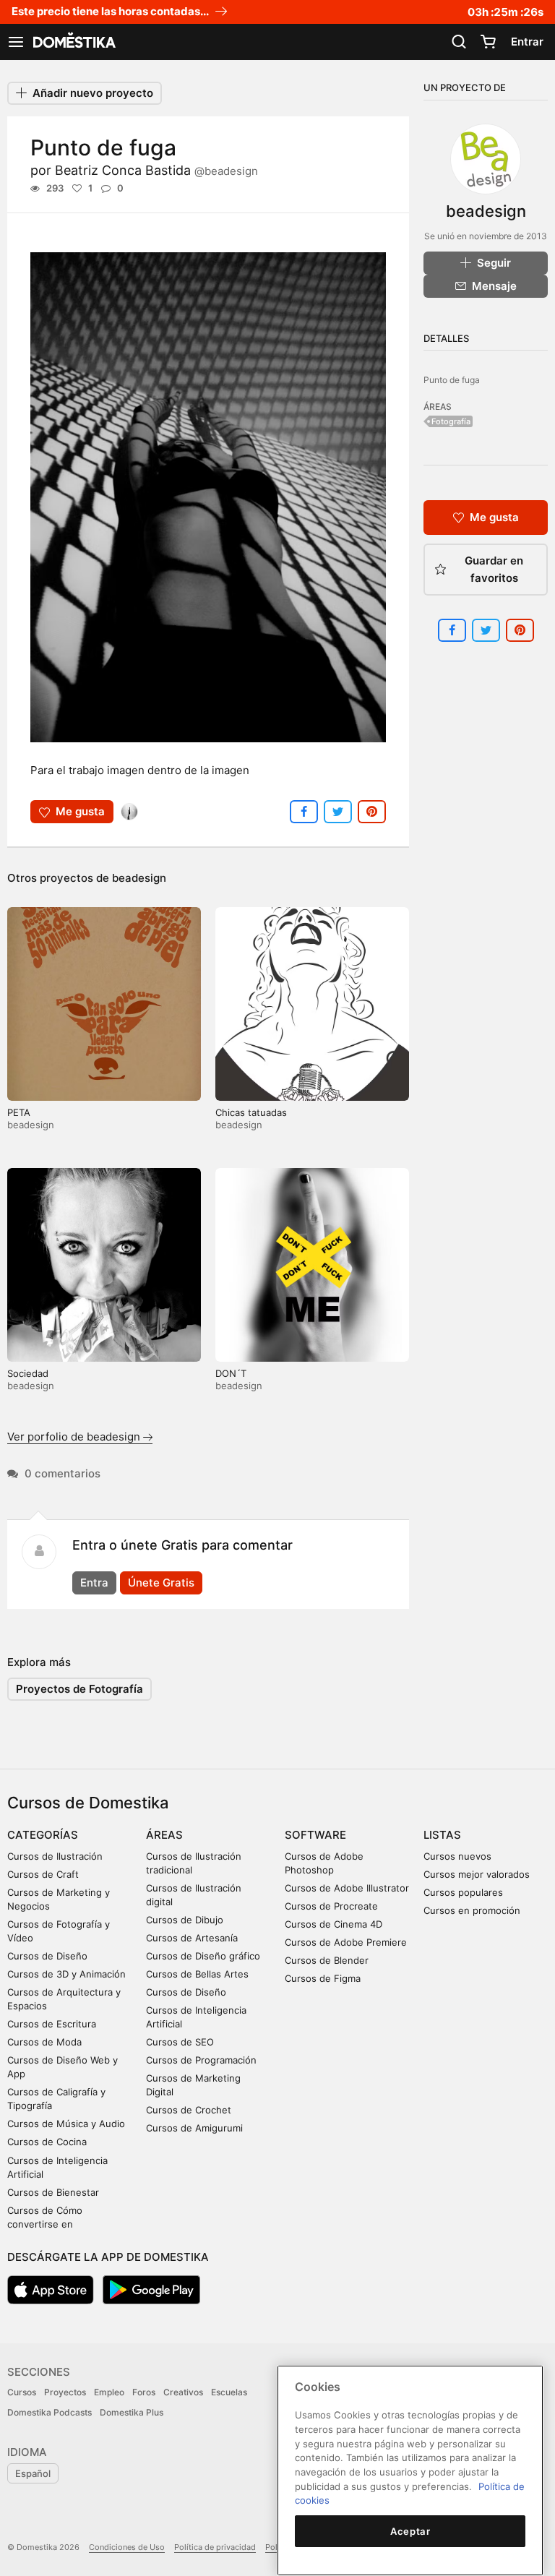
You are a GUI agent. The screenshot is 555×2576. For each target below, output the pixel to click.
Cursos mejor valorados (477, 1874)
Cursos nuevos (457, 1856)
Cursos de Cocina (47, 2142)
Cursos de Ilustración (55, 1856)
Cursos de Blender (327, 1960)
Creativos (183, 2392)
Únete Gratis (161, 1583)
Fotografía (451, 421)
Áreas (164, 1835)
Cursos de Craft (43, 1874)
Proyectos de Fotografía (79, 1689)
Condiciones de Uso (127, 2547)
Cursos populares (463, 1892)
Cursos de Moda (44, 2042)
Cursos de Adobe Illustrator (347, 1888)
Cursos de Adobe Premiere (346, 1942)
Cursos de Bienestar (53, 2192)
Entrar (527, 42)
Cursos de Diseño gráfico (203, 1956)
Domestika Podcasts (50, 2412)
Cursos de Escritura (52, 2024)
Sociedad (28, 1373)
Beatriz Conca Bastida (156, 170)
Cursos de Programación (201, 2060)
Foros (144, 2392)
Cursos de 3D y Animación (66, 1974)
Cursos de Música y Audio (66, 2124)
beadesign (139, 878)
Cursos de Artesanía (192, 1938)
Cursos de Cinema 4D (334, 1924)
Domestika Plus (132, 2412)
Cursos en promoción (472, 1910)
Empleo (109, 2392)
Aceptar (410, 2531)
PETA (19, 1112)
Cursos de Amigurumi (194, 2128)
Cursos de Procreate (331, 1906)
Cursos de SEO (180, 2042)
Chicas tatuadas (251, 1112)
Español (33, 2473)
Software (315, 1835)
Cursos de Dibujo (185, 1920)
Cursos (22, 2392)
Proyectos (65, 2392)
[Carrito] (488, 42)
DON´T (231, 1373)
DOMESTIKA (73, 42)
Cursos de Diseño (47, 1956)
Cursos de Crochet (189, 2110)
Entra (94, 1583)
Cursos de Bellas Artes (197, 1974)
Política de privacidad (215, 2547)
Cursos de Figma (323, 1978)
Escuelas (229, 2392)
